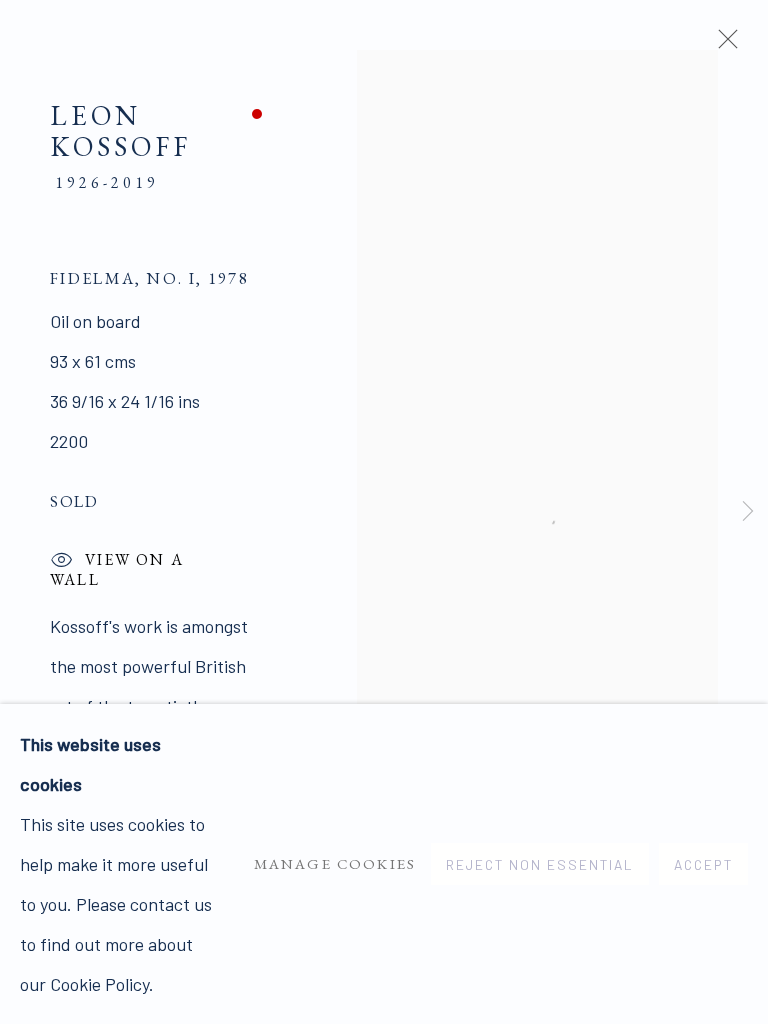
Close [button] (723, 45)
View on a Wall (117, 564)
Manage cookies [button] (335, 863)
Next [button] (748, 512)
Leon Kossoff (120, 130)
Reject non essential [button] (540, 864)
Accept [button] (703, 864)
